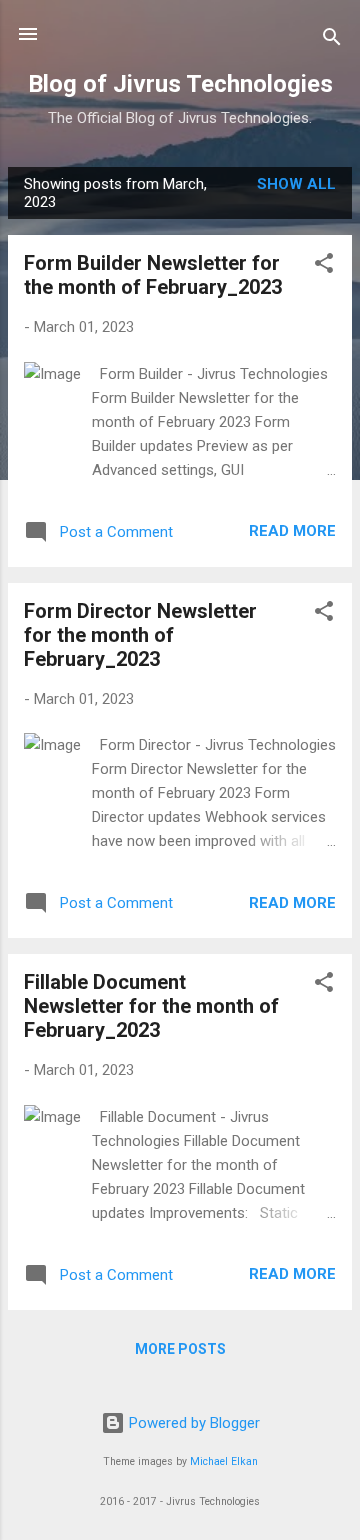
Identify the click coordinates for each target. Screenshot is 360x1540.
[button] (324, 266)
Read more (292, 531)
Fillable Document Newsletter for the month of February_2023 (151, 1006)
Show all (296, 184)
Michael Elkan (224, 1461)
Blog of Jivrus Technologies (180, 84)
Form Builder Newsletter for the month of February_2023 (153, 275)
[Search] (332, 40)
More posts (180, 1349)
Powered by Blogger (192, 1423)
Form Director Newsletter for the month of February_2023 (140, 635)
